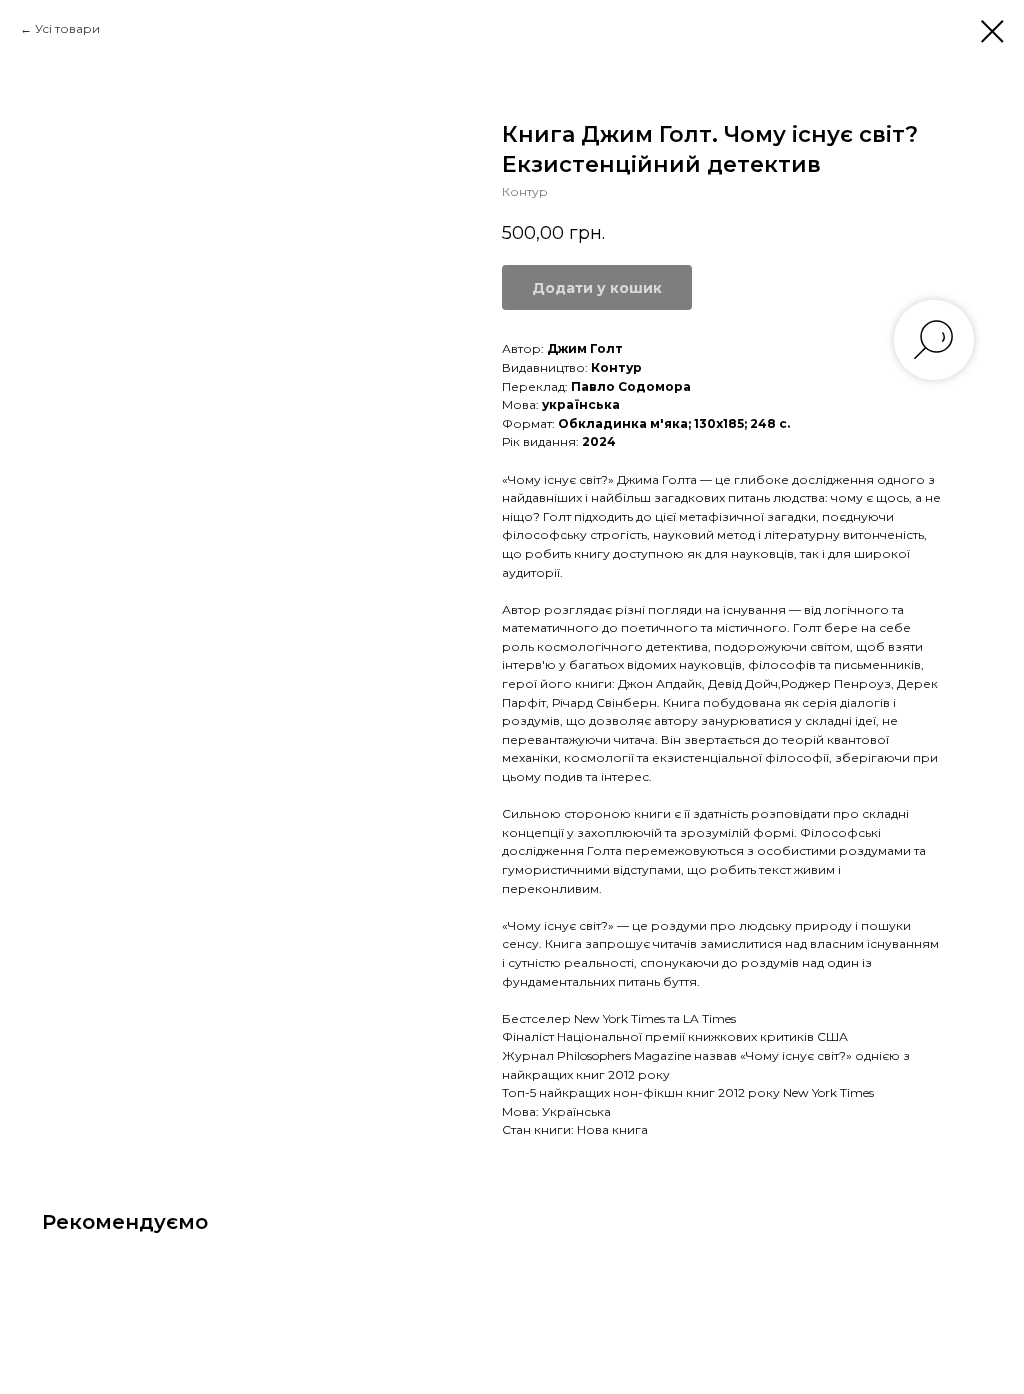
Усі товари (67, 28)
